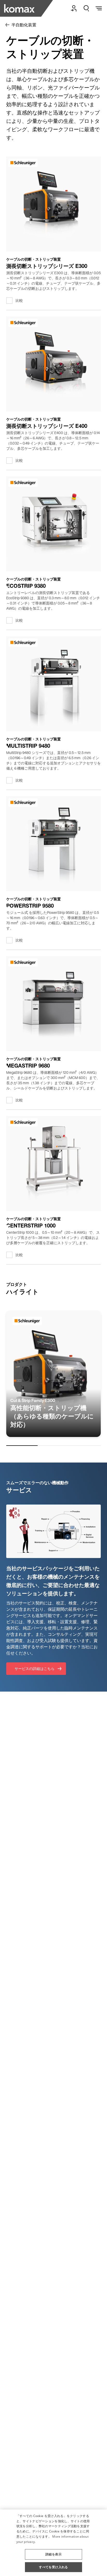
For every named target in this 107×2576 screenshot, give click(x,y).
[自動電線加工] (28, 8)
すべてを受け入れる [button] (53, 2567)
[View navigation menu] (99, 8)
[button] (53, 2552)
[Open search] (86, 8)
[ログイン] (74, 8)
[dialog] (53, 2543)
